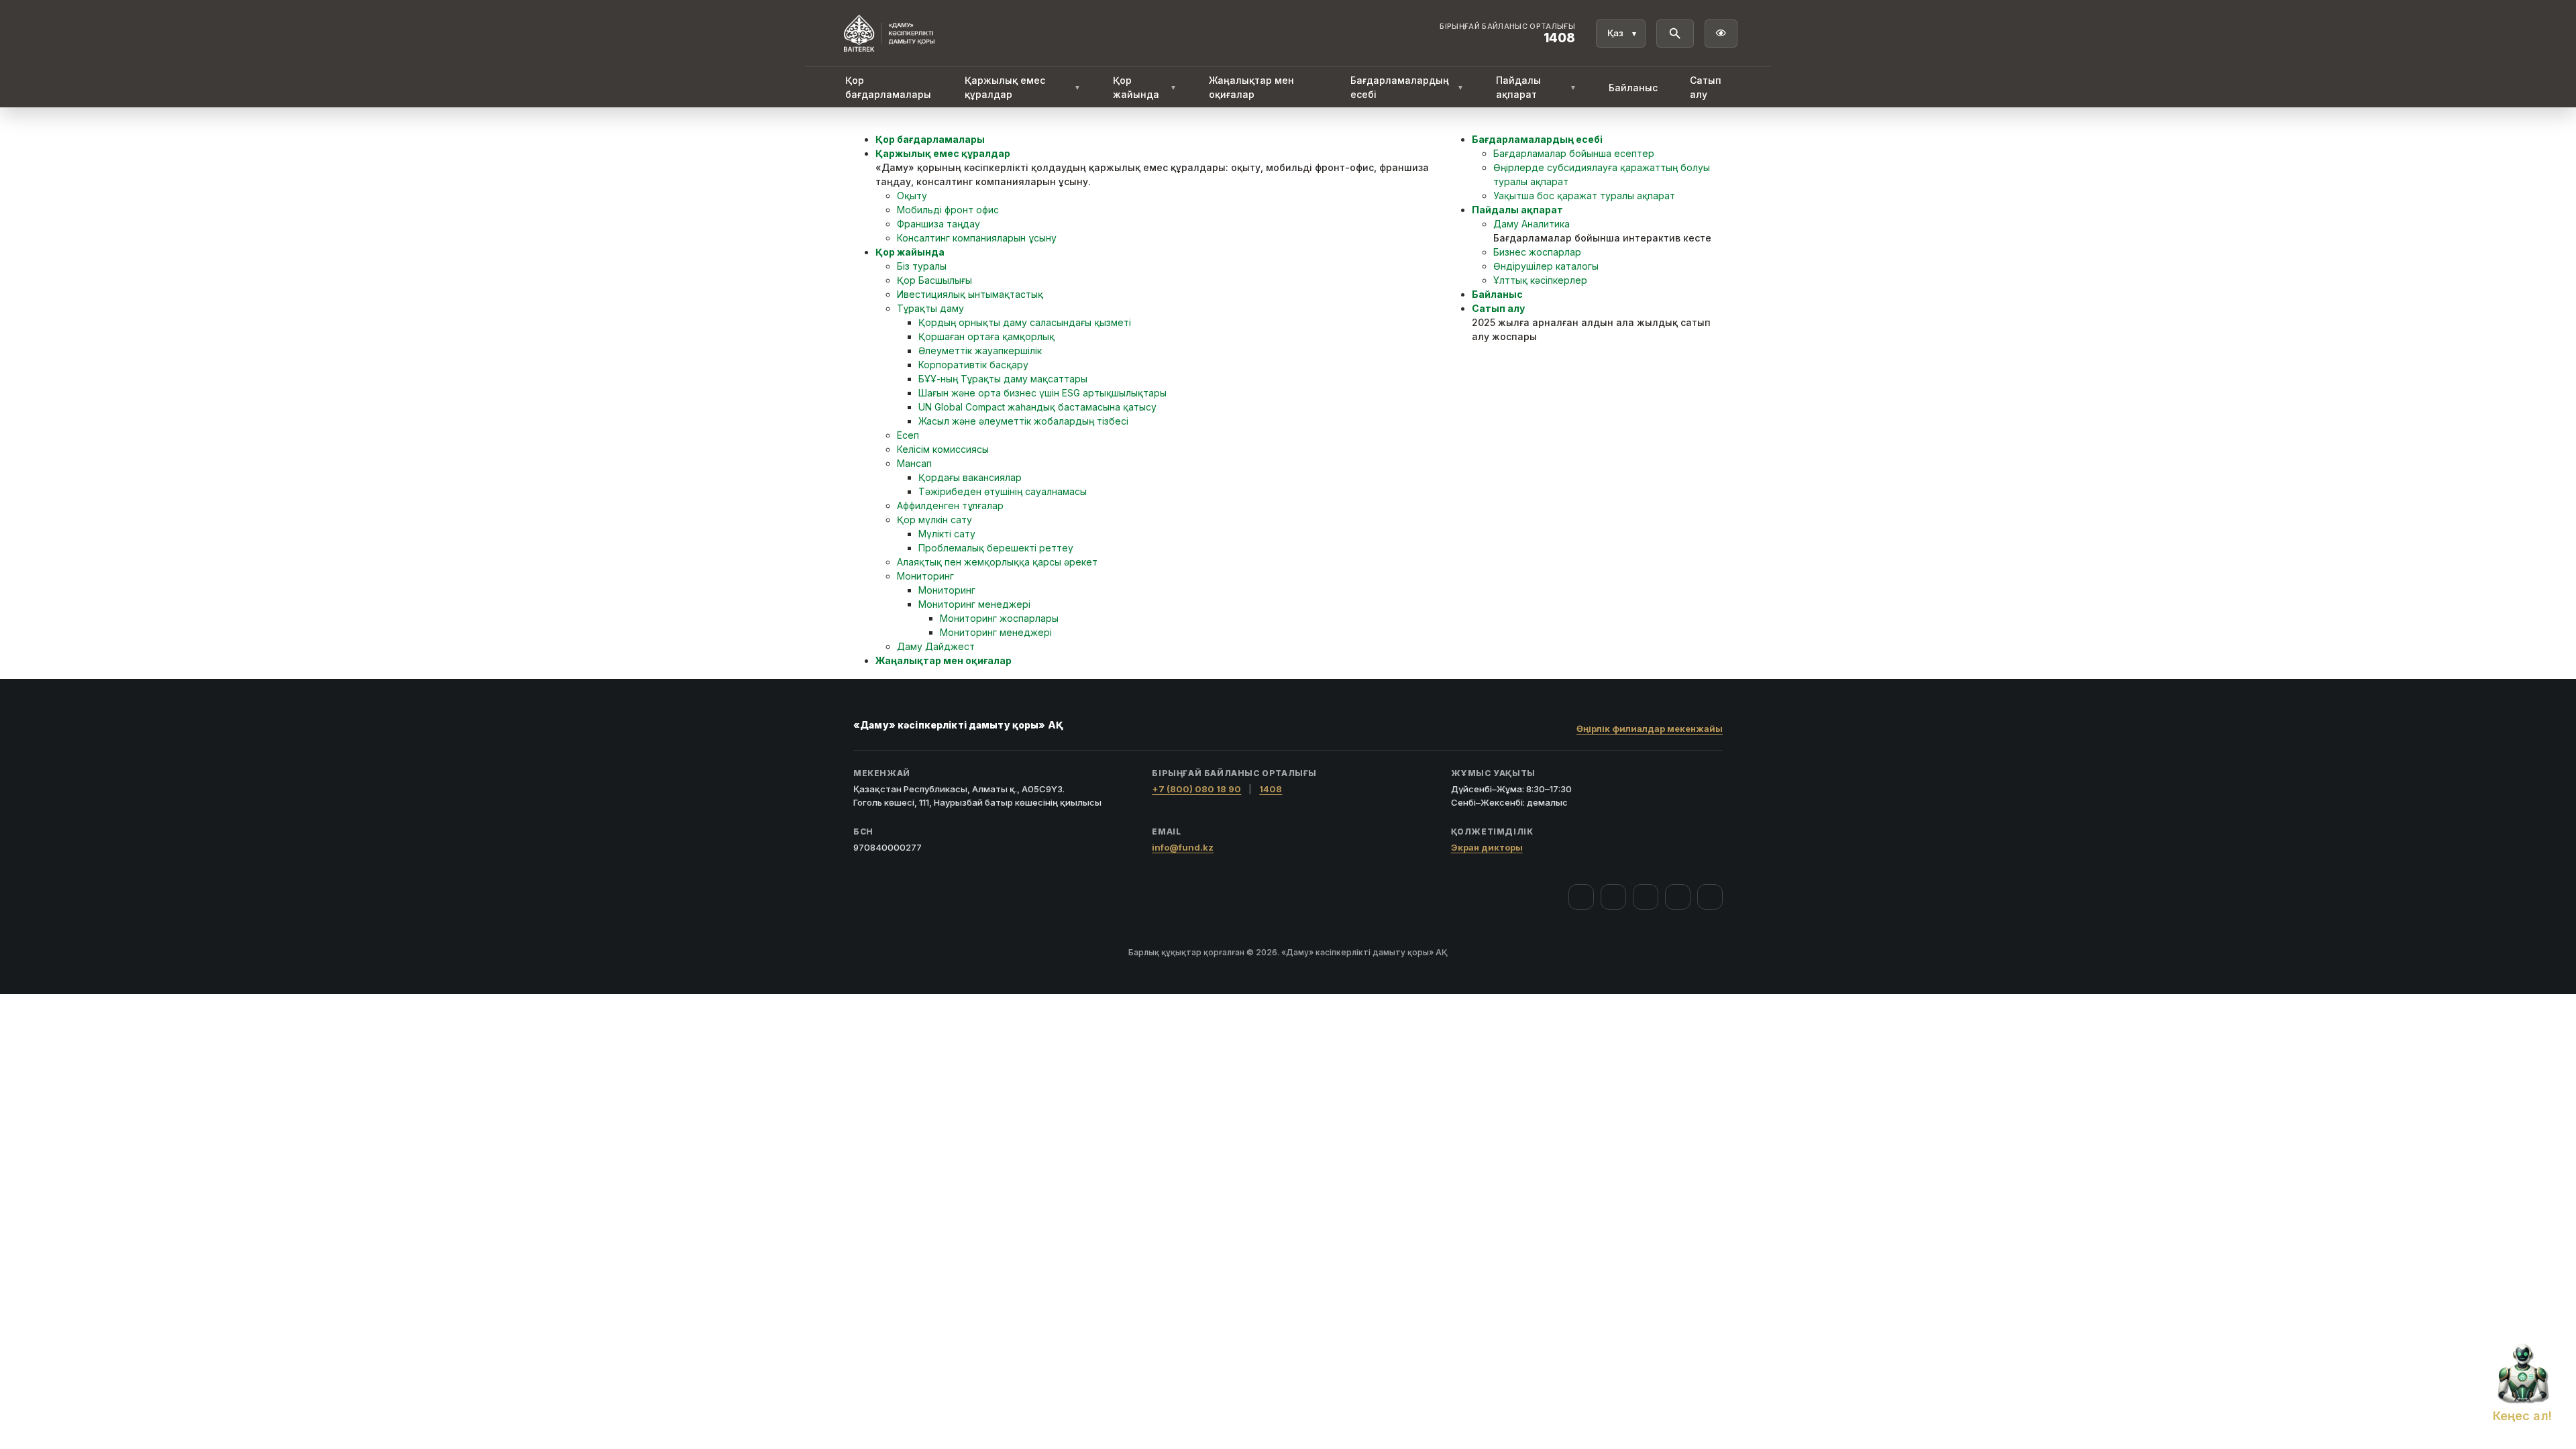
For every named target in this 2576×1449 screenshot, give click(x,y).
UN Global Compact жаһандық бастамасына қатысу (1037, 407)
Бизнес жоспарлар (1537, 252)
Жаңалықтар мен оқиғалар (1251, 87)
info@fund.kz (1183, 847)
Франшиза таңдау (938, 224)
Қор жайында (1144, 87)
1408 (1271, 789)
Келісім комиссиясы (943, 449)
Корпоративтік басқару (973, 365)
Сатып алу (1706, 87)
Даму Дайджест (936, 646)
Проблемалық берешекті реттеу (996, 548)
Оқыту (912, 196)
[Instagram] (1613, 897)
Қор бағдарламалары (888, 87)
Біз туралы (922, 266)
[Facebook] (1581, 897)
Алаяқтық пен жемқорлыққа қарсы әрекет (997, 562)
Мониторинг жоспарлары (999, 618)
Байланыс (1633, 88)
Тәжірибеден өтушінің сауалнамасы (1003, 491)
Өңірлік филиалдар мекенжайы (1650, 729)
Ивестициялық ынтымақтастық (970, 294)
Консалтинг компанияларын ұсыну (977, 238)
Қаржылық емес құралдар (1023, 87)
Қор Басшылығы (934, 280)
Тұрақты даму (930, 308)
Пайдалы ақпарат (1536, 87)
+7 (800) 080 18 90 (1196, 789)
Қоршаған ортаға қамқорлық (986, 336)
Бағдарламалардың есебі (1407, 87)
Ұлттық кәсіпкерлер (1540, 280)
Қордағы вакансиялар (970, 477)
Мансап (914, 463)
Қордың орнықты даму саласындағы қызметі (1025, 322)
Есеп (908, 435)
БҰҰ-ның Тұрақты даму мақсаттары (1003, 379)
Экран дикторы (1487, 847)
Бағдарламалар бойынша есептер (1574, 153)
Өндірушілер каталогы (1546, 266)
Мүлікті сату (947, 534)
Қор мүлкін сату (934, 520)
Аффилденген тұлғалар (950, 505)
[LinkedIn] (1710, 897)
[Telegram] (1678, 897)
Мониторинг (925, 576)
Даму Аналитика (1532, 224)
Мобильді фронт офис (948, 210)
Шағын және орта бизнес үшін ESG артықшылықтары (1042, 393)
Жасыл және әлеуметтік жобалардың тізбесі (1023, 421)
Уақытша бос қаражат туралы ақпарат (1584, 196)
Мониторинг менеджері (974, 604)
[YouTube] (1646, 897)
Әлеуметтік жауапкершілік (980, 351)
